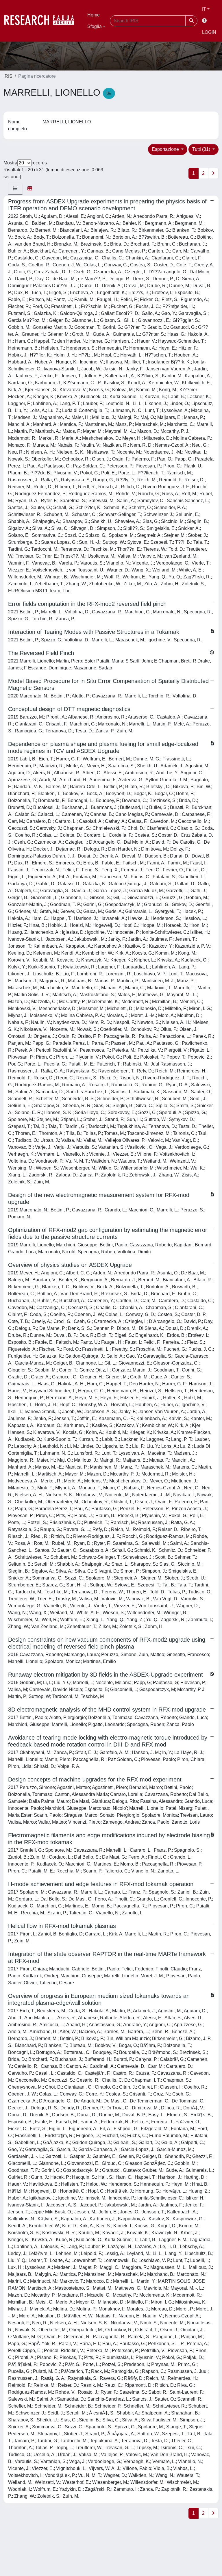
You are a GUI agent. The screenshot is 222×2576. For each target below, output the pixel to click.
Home (94, 15)
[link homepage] (42, 21)
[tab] (15, 189)
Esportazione (166, 149)
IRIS (8, 76)
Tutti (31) (202, 149)
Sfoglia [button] (95, 26)
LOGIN (209, 32)
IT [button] (204, 9)
